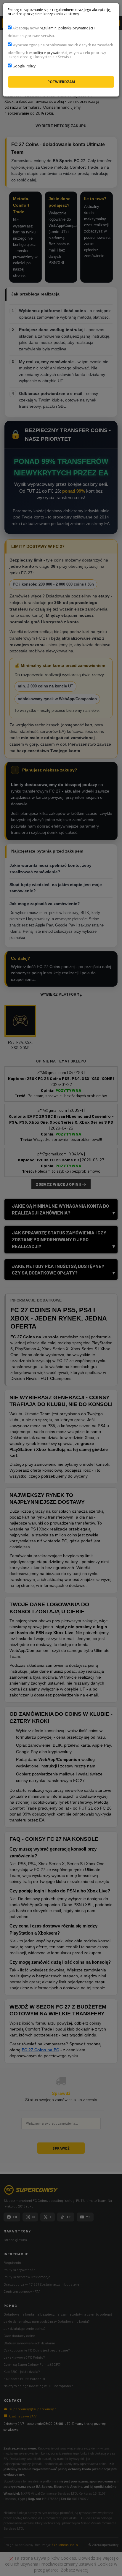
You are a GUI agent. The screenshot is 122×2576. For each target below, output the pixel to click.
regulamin (48, 28)
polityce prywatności (50, 53)
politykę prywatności (76, 28)
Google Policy (24, 66)
